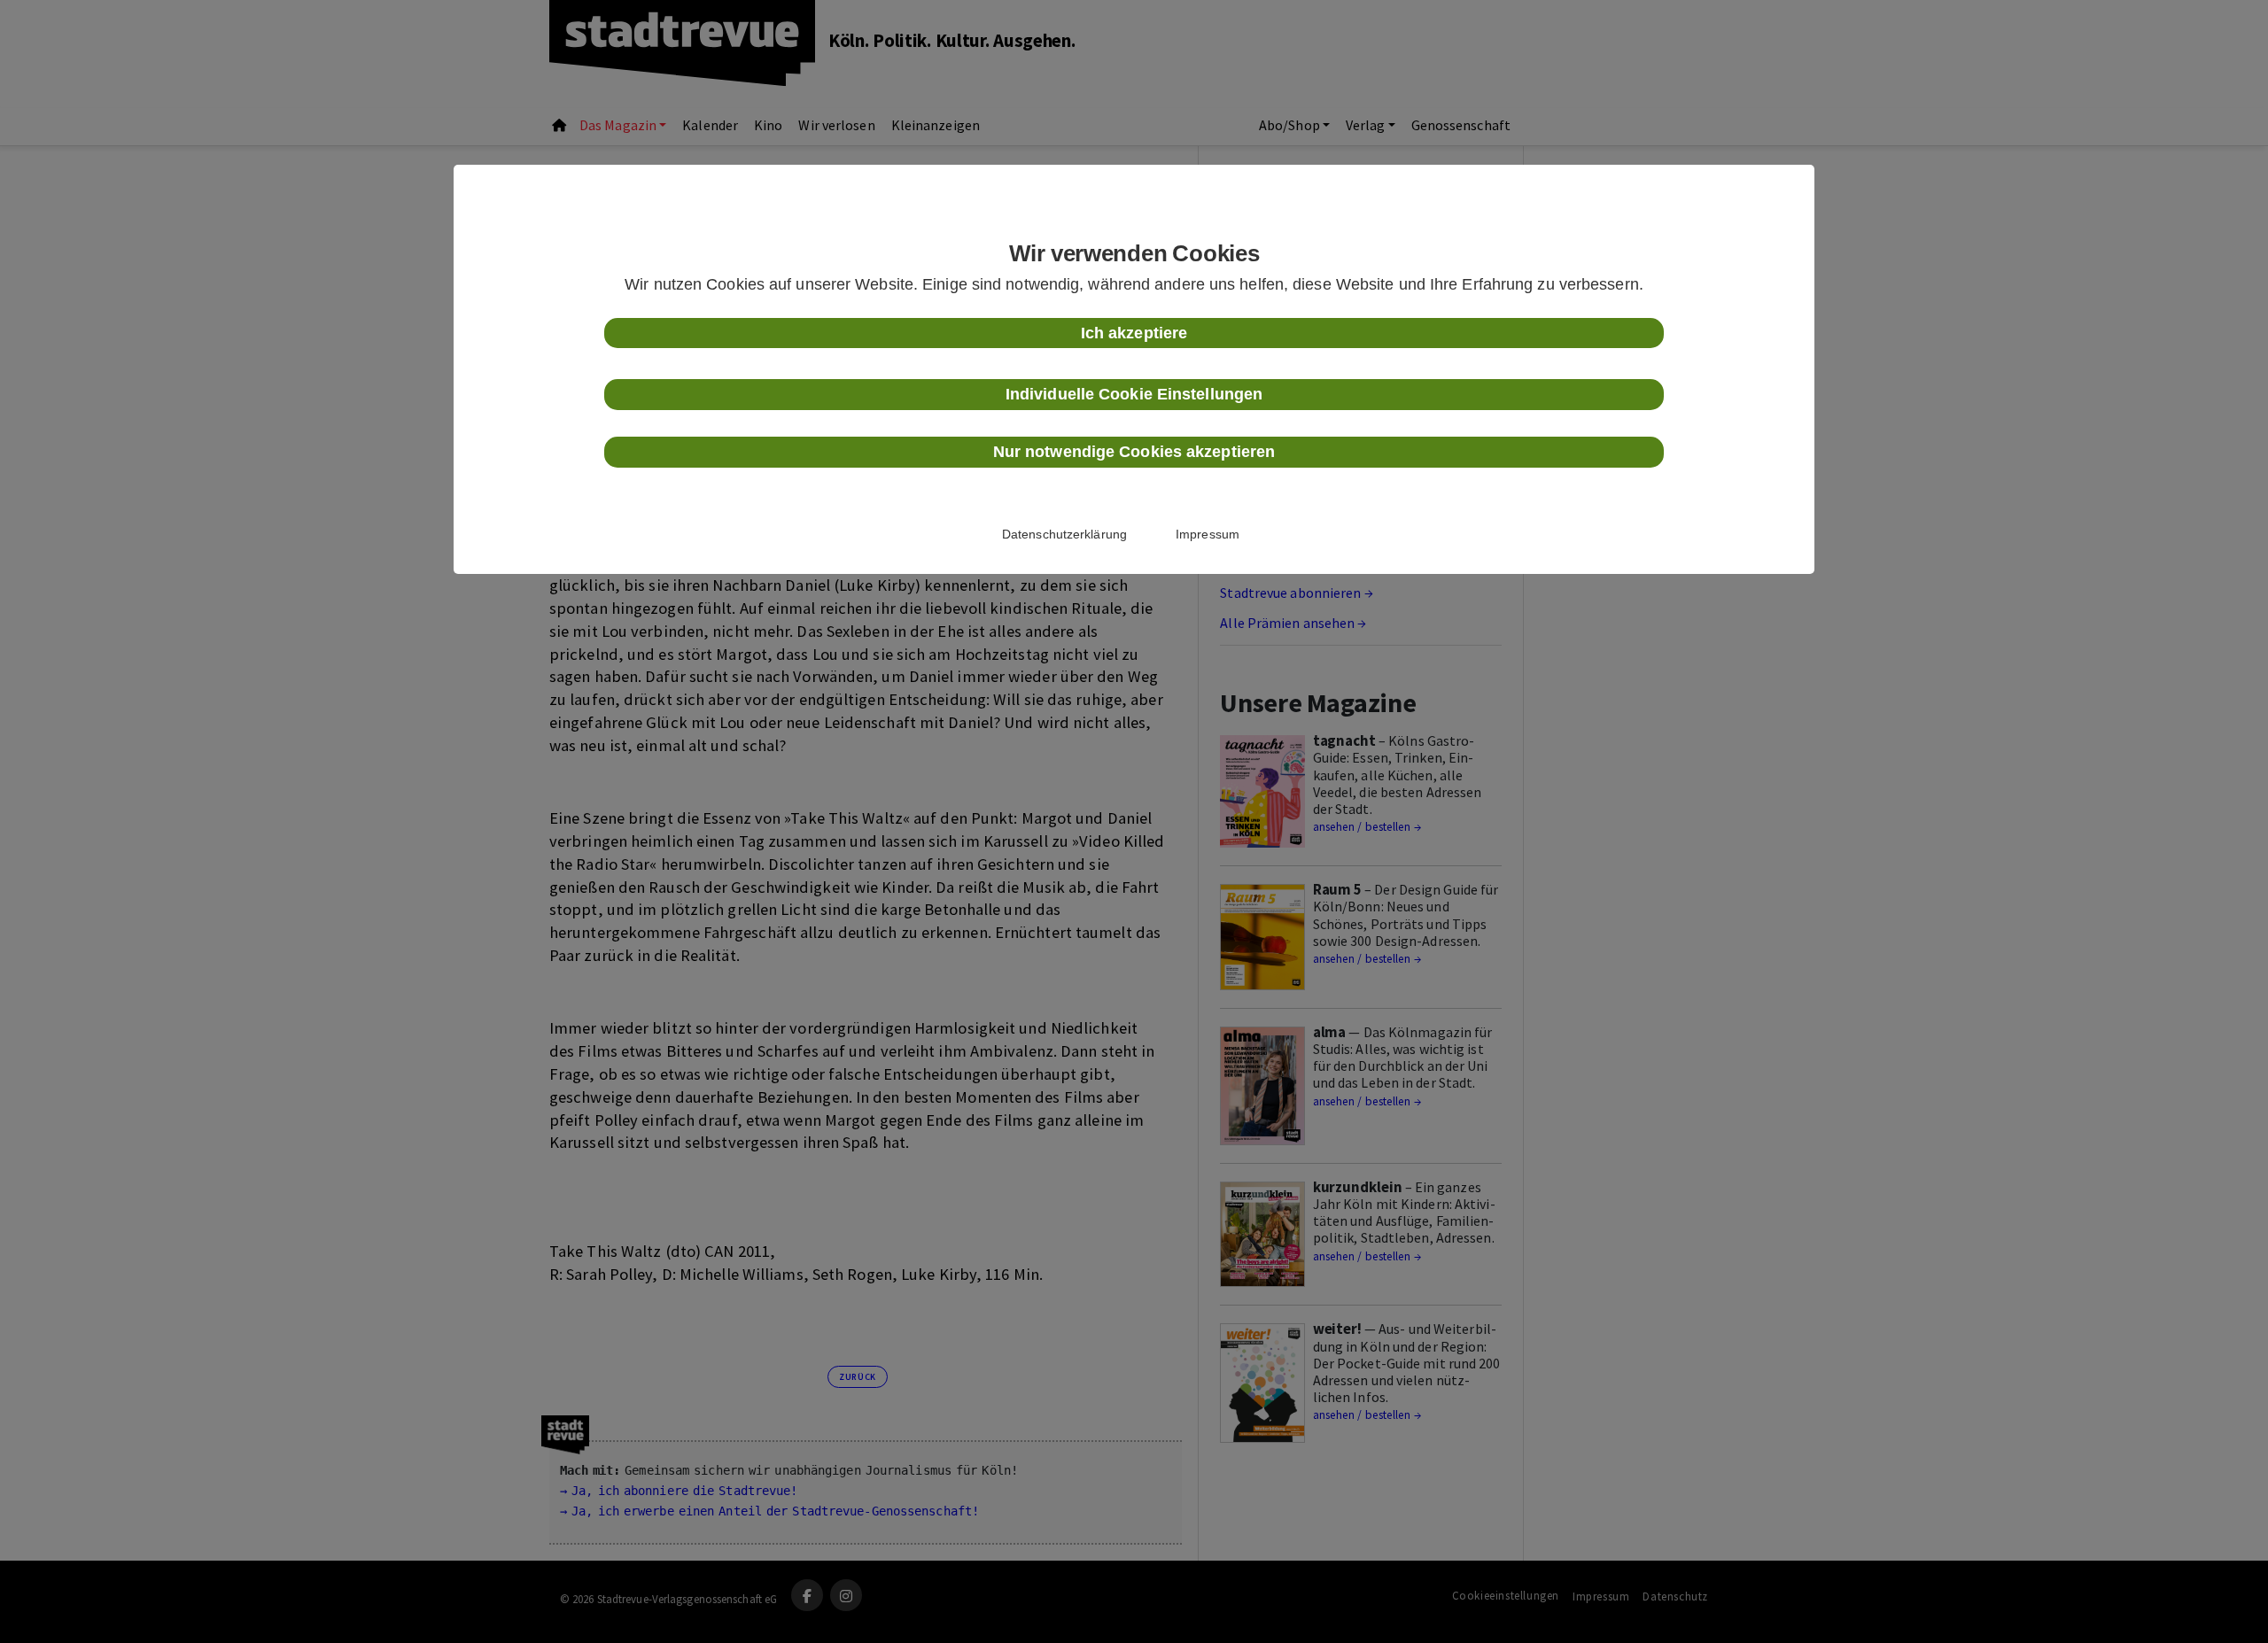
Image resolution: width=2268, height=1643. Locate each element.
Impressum (1208, 534)
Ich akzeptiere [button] (1134, 333)
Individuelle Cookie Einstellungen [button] (1134, 394)
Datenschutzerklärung (1064, 534)
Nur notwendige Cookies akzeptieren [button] (1134, 452)
